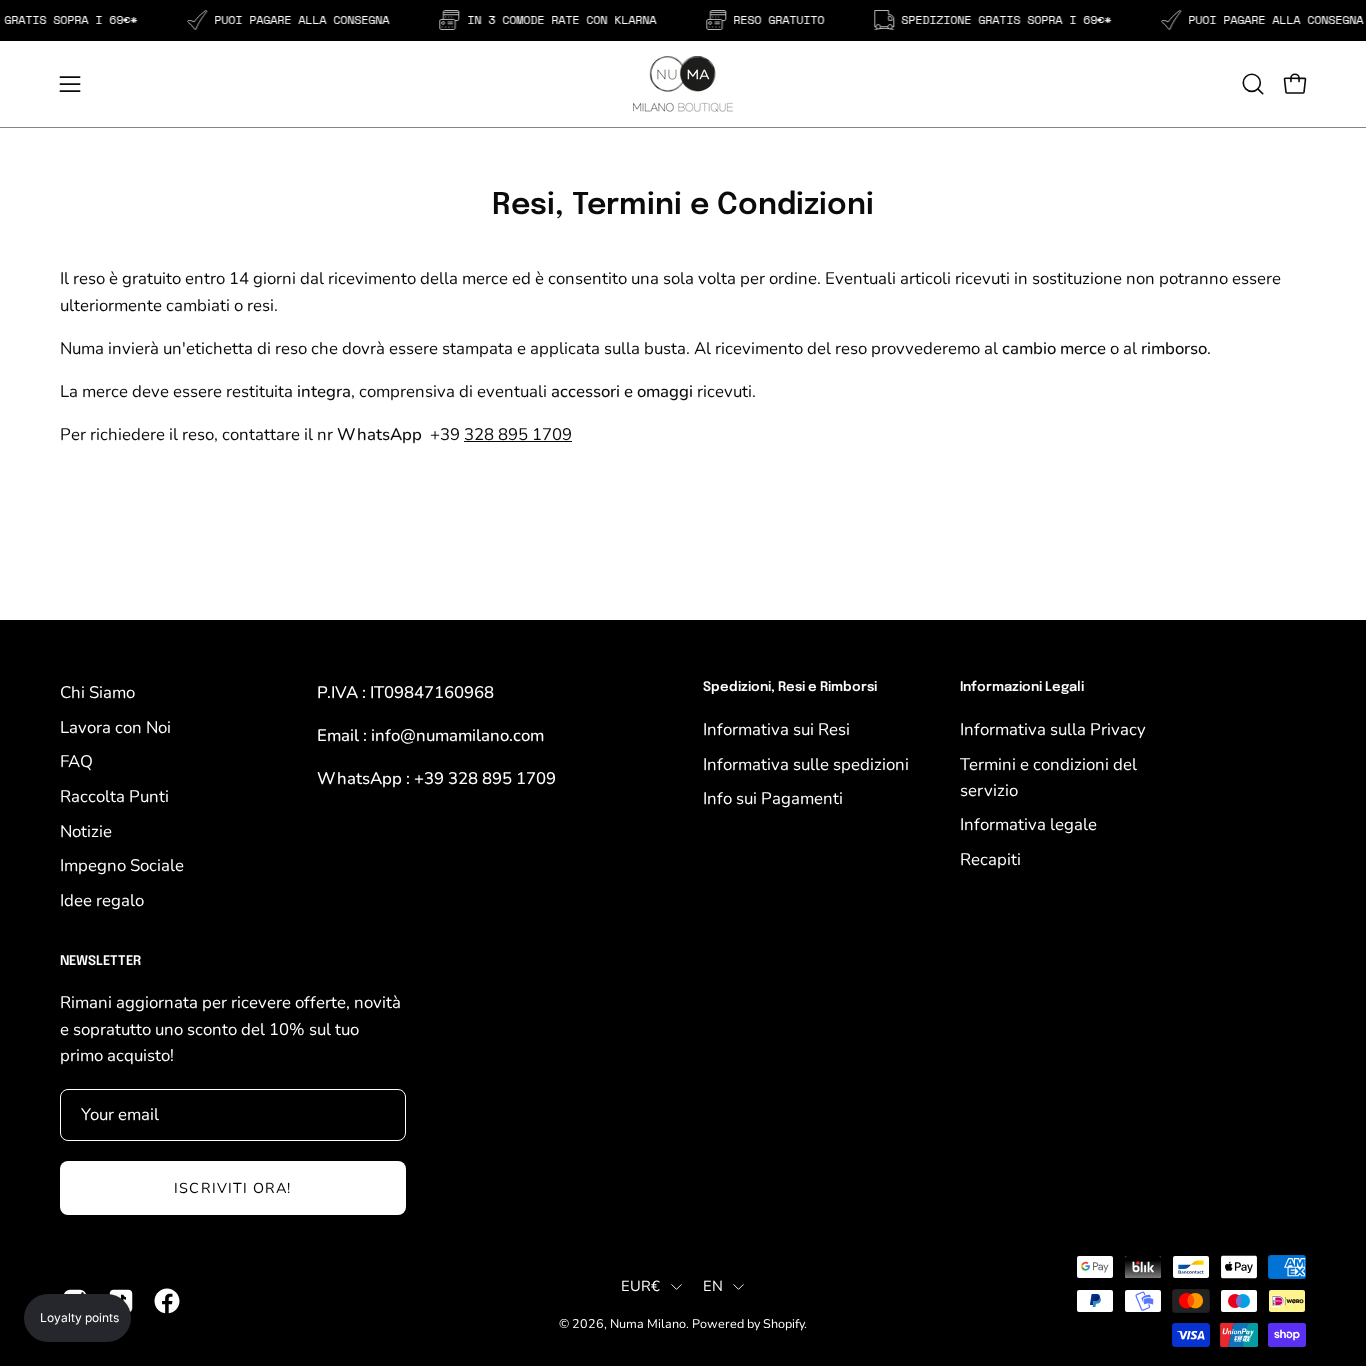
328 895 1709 (518, 434)
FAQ (76, 761)
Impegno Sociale (122, 865)
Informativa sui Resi (776, 729)
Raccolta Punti (114, 796)
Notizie (86, 831)
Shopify (783, 1323)
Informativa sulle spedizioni (806, 763)
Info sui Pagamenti (773, 798)
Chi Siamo (97, 692)
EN (713, 1286)
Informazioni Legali (1022, 687)
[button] (1253, 84)
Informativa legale (1028, 824)
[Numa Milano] (683, 84)
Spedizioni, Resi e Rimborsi (790, 687)
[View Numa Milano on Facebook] (167, 1301)
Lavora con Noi (115, 727)
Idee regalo (102, 900)
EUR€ (641, 1286)
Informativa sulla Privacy (1053, 729)
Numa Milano (648, 1323)
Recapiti (990, 859)
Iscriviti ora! (232, 1188)
